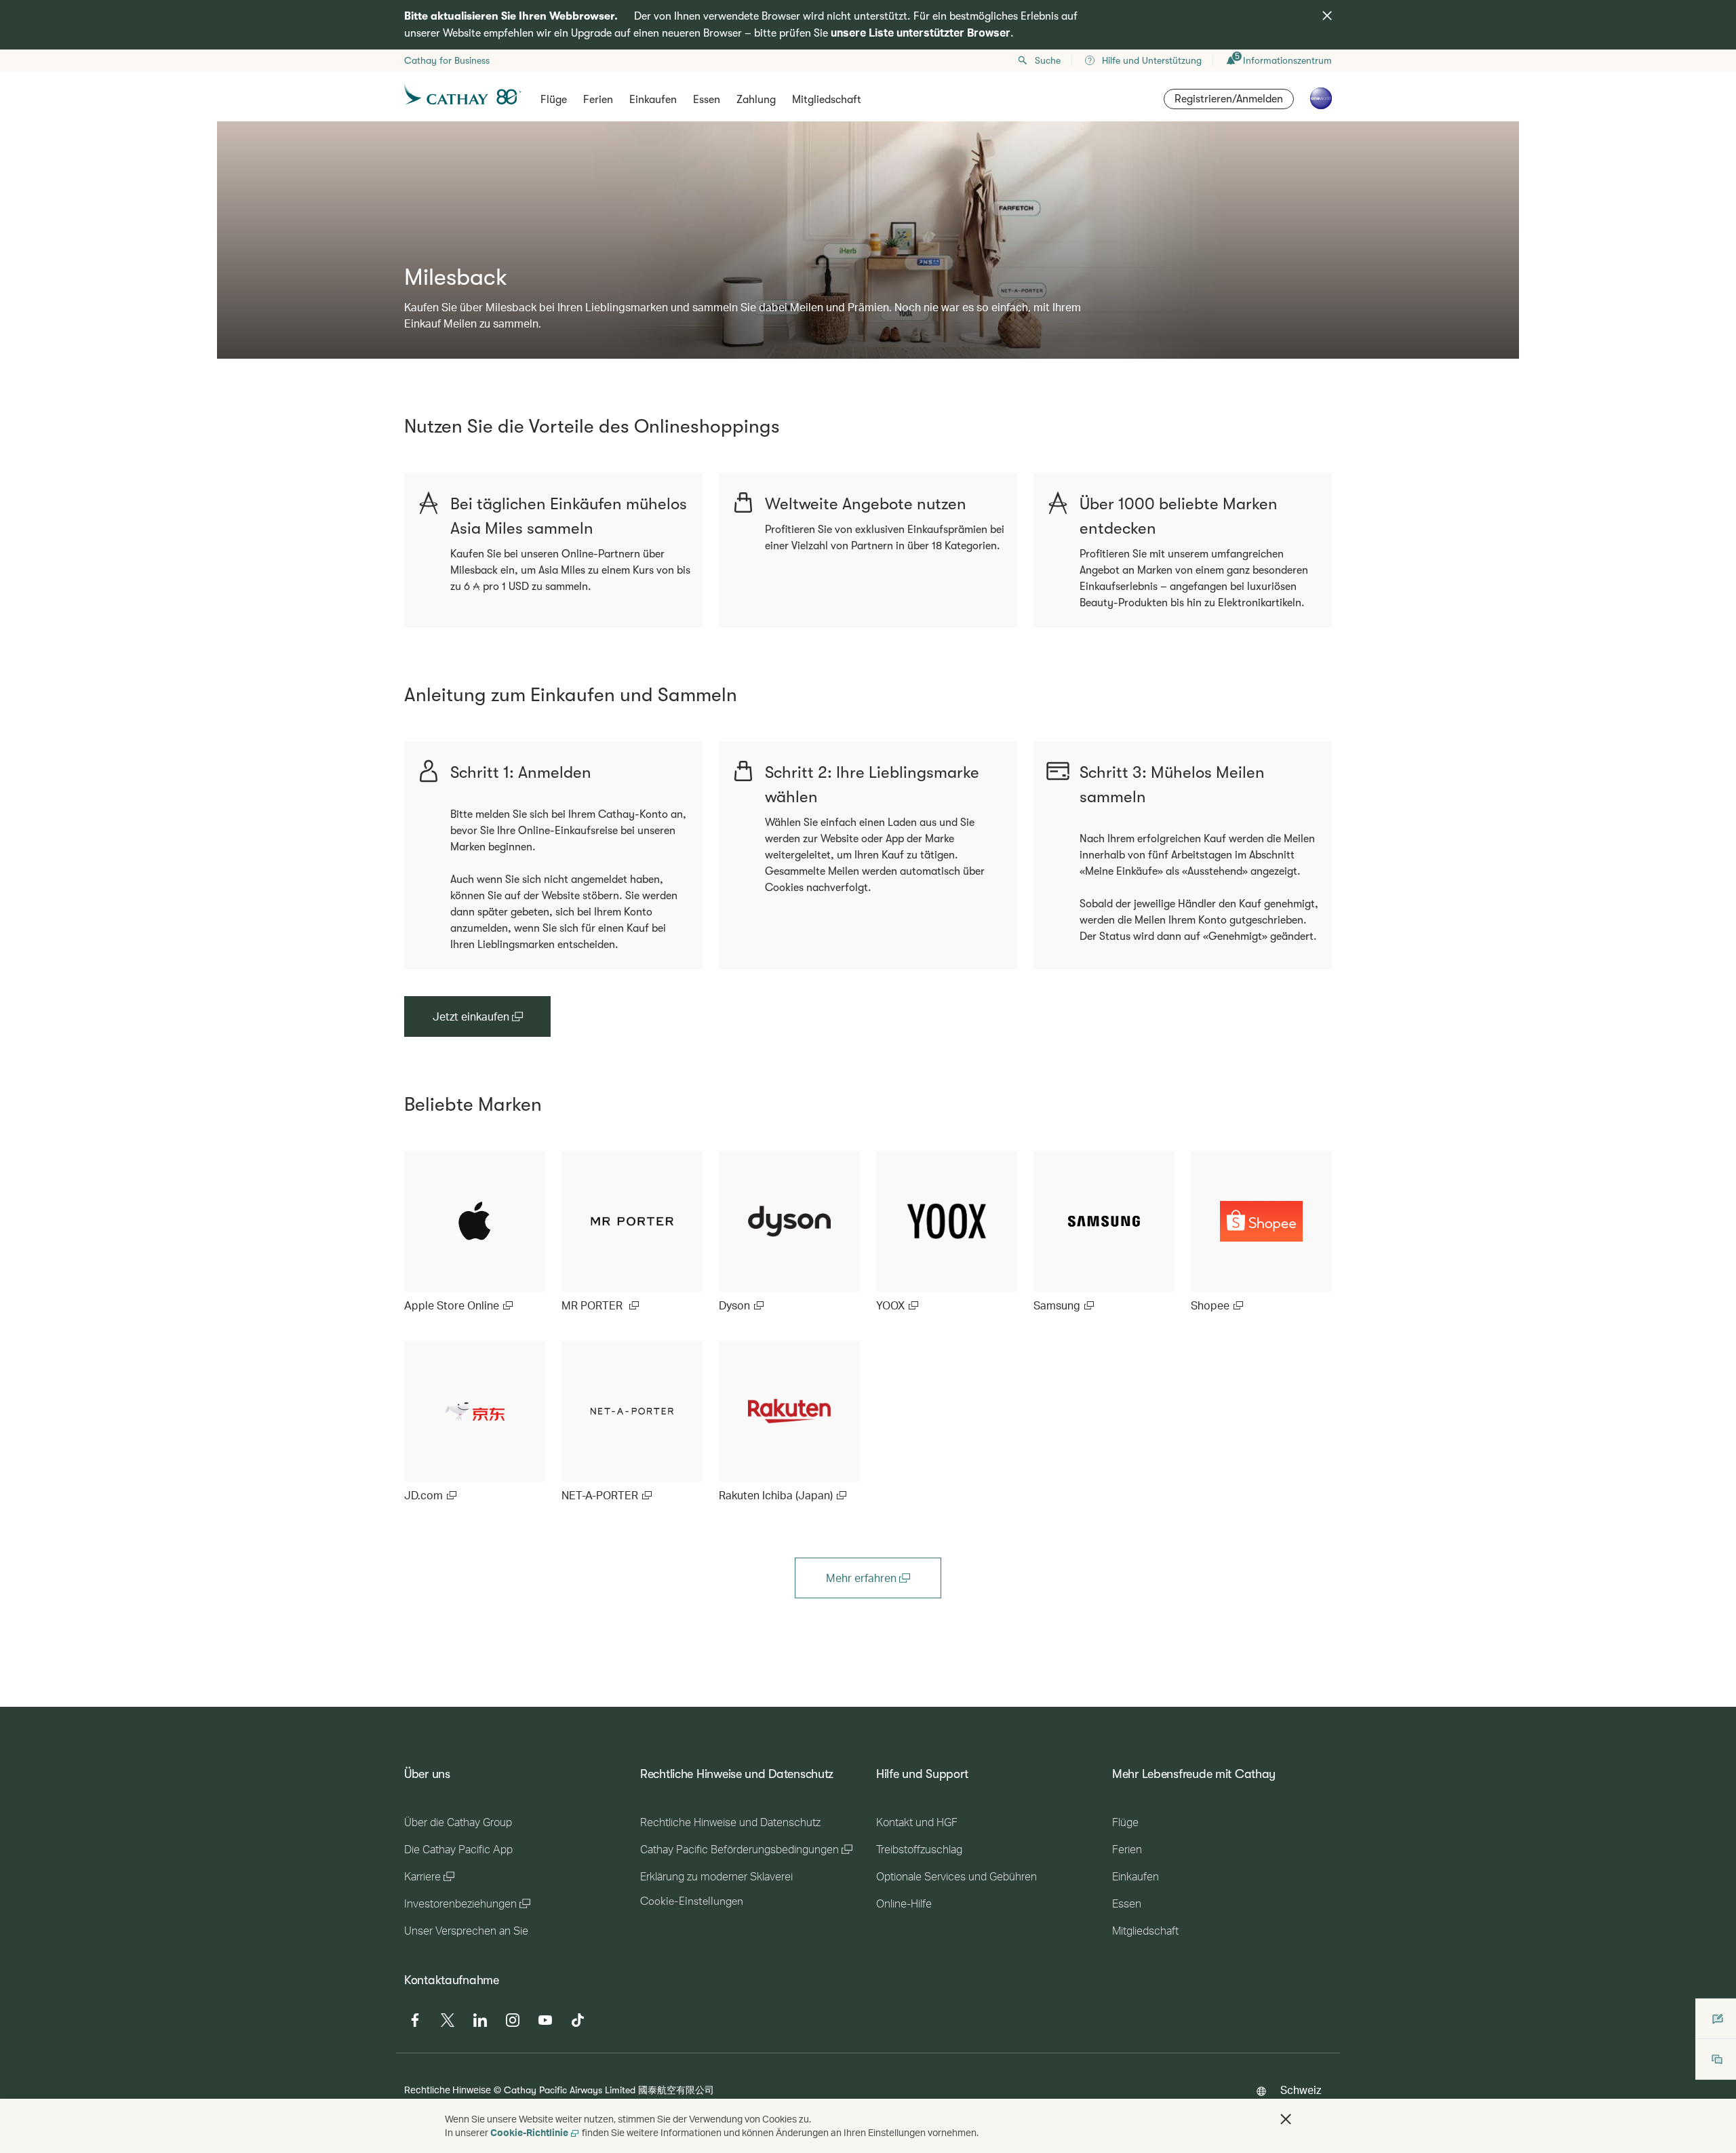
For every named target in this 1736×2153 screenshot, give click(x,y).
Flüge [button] (554, 100)
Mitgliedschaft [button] (827, 100)
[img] (1327, 16)
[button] (1286, 2119)
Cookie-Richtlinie (529, 2132)
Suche (1048, 60)
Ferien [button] (598, 100)
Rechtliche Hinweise (448, 2090)
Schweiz (1301, 2090)
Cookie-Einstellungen (692, 1901)
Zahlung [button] (756, 100)
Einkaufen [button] (653, 100)
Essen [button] (707, 100)
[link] (475, 1232)
